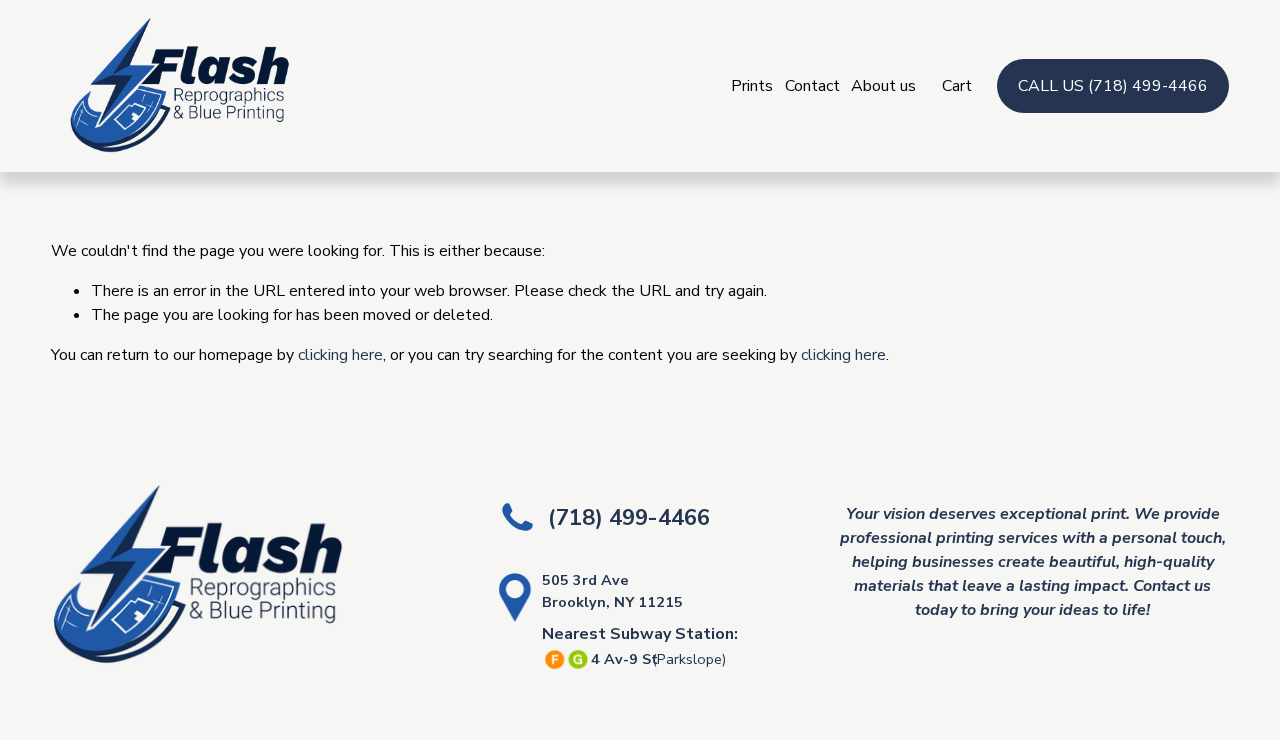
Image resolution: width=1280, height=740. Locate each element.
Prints (752, 86)
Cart (957, 86)
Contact (812, 86)
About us (883, 86)
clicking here (340, 355)
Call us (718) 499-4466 (1113, 86)
